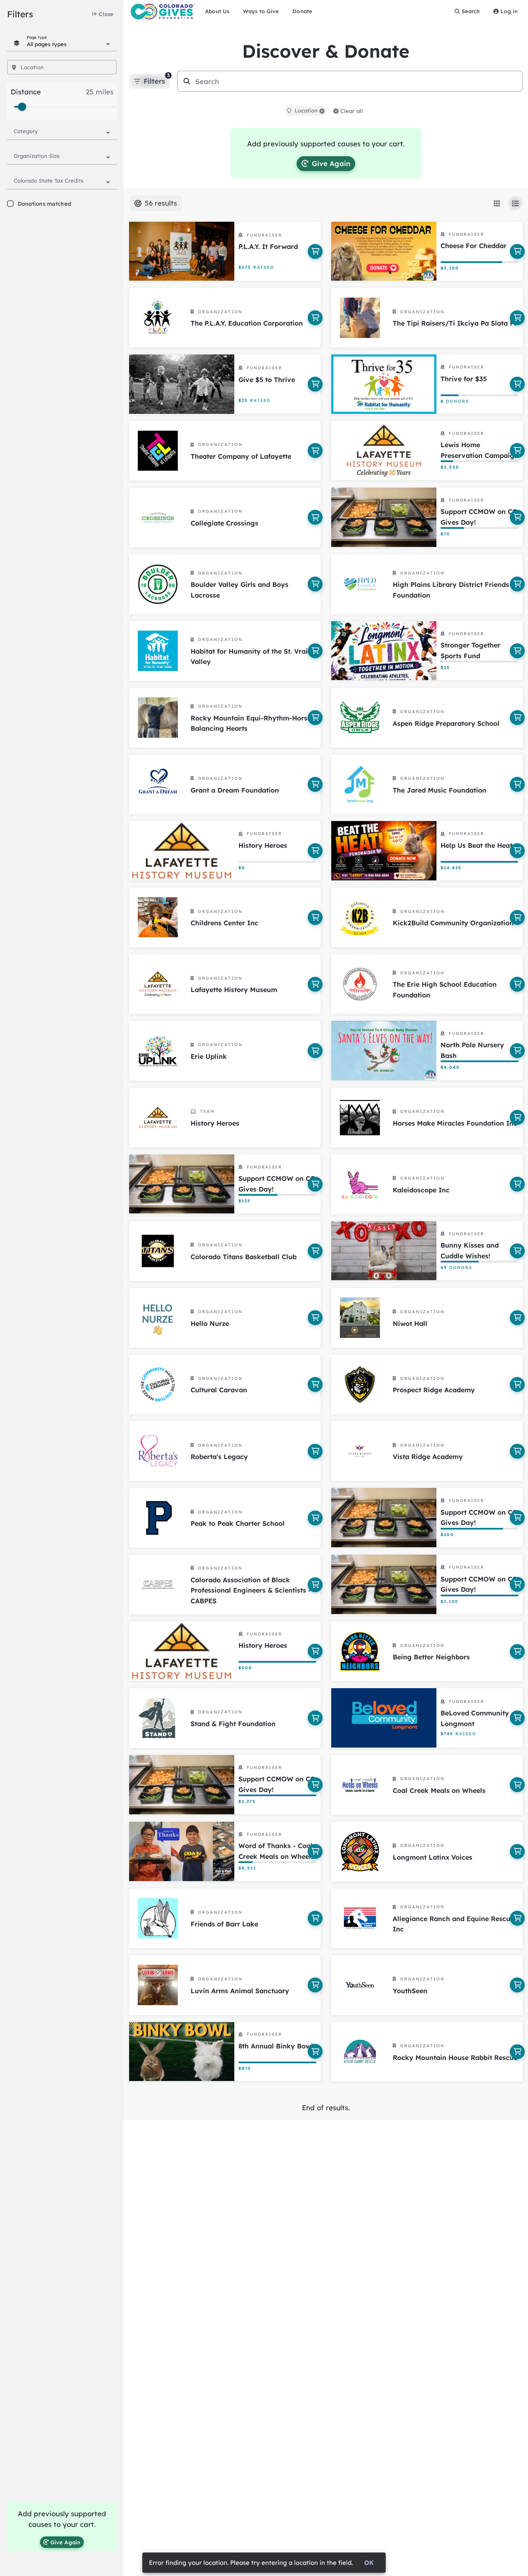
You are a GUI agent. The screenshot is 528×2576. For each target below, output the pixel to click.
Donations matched (44, 204)
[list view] (515, 203)
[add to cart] (315, 251)
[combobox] (68, 43)
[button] (322, 111)
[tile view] (497, 203)
